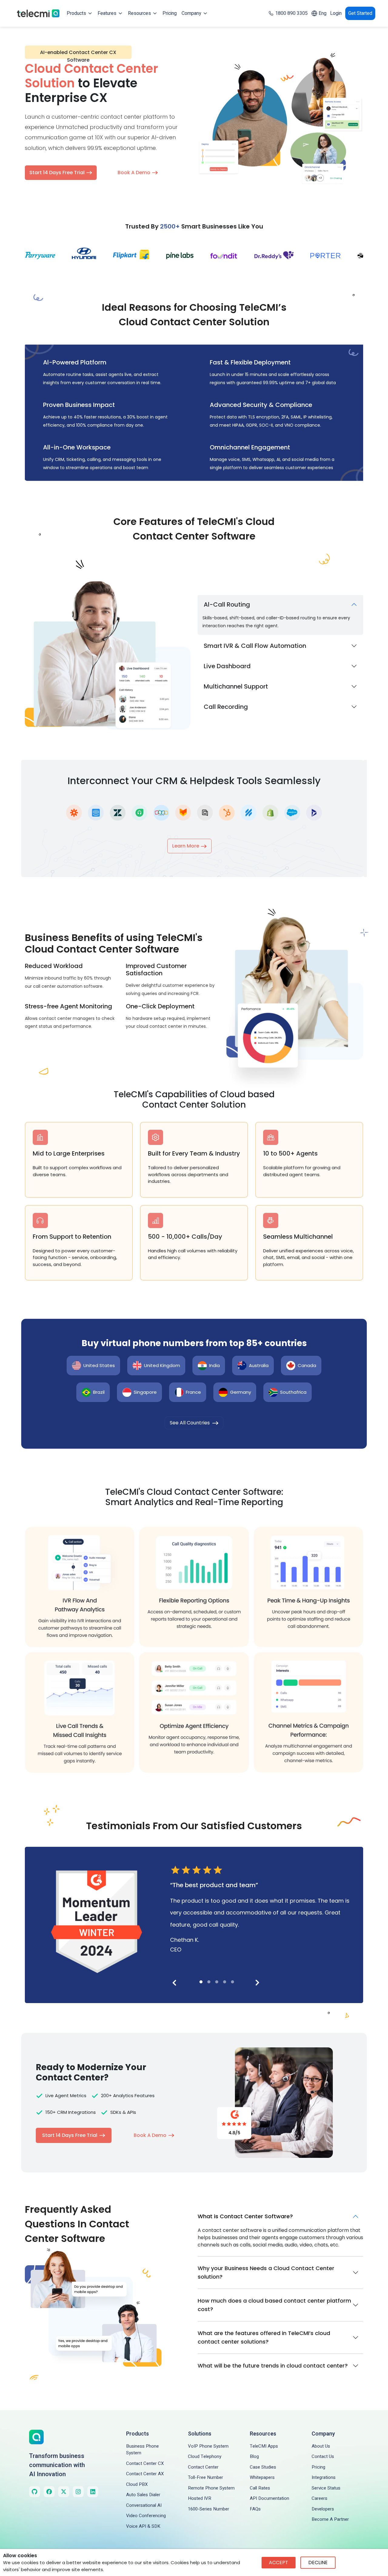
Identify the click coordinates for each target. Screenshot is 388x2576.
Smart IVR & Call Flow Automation (255, 646)
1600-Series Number (209, 2509)
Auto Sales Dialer (143, 2495)
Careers (319, 2498)
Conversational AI (144, 2505)
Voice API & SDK (143, 2526)
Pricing (170, 13)
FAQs (255, 2509)
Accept (279, 2562)
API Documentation (269, 2498)
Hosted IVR (200, 2498)
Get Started (360, 13)
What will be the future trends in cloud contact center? (273, 2366)
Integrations (324, 2477)
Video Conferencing (146, 2516)
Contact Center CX (145, 2463)
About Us (321, 2446)
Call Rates (260, 2488)
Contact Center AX (145, 2474)
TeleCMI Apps (264, 2446)
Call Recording (226, 707)
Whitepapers (262, 2477)
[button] (201, 1982)
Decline (318, 2562)
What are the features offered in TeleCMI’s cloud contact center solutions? (264, 2337)
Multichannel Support (236, 686)
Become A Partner (330, 2519)
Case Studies (263, 2467)
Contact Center (203, 2467)
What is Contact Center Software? (245, 2216)
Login (336, 13)
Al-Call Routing (227, 604)
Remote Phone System (211, 2488)
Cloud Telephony (205, 2456)
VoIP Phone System (208, 2446)
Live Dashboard (227, 666)
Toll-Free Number (206, 2477)
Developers (323, 2509)
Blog (254, 2456)
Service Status (326, 2488)
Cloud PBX (137, 2484)
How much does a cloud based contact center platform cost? (274, 2305)
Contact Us (323, 2456)
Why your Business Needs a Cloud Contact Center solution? (266, 2272)
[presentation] (170, 1982)
